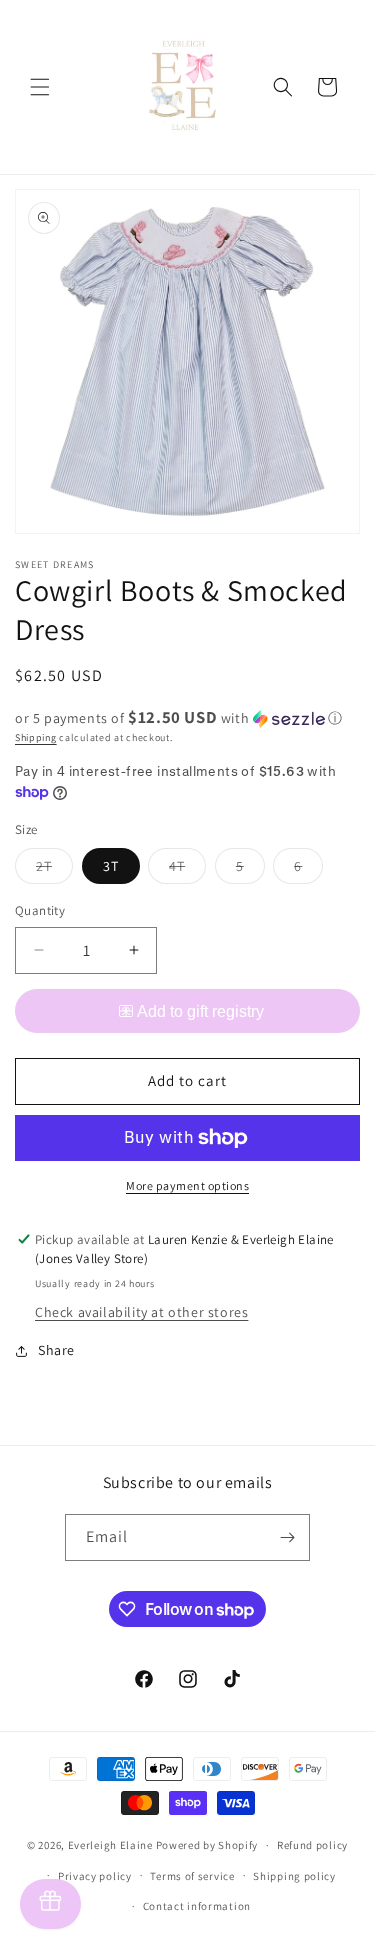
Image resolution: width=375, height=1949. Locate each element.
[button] (40, 87)
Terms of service (192, 1876)
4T (187, 870)
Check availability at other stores (141, 1312)
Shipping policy (294, 1876)
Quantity (40, 910)
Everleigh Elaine (110, 1845)
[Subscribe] (287, 1537)
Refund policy (312, 1845)
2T (54, 870)
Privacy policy (95, 1876)
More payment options (187, 1185)
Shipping (36, 737)
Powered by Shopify (207, 1845)
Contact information (197, 1906)
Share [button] (56, 1350)
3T (111, 866)
